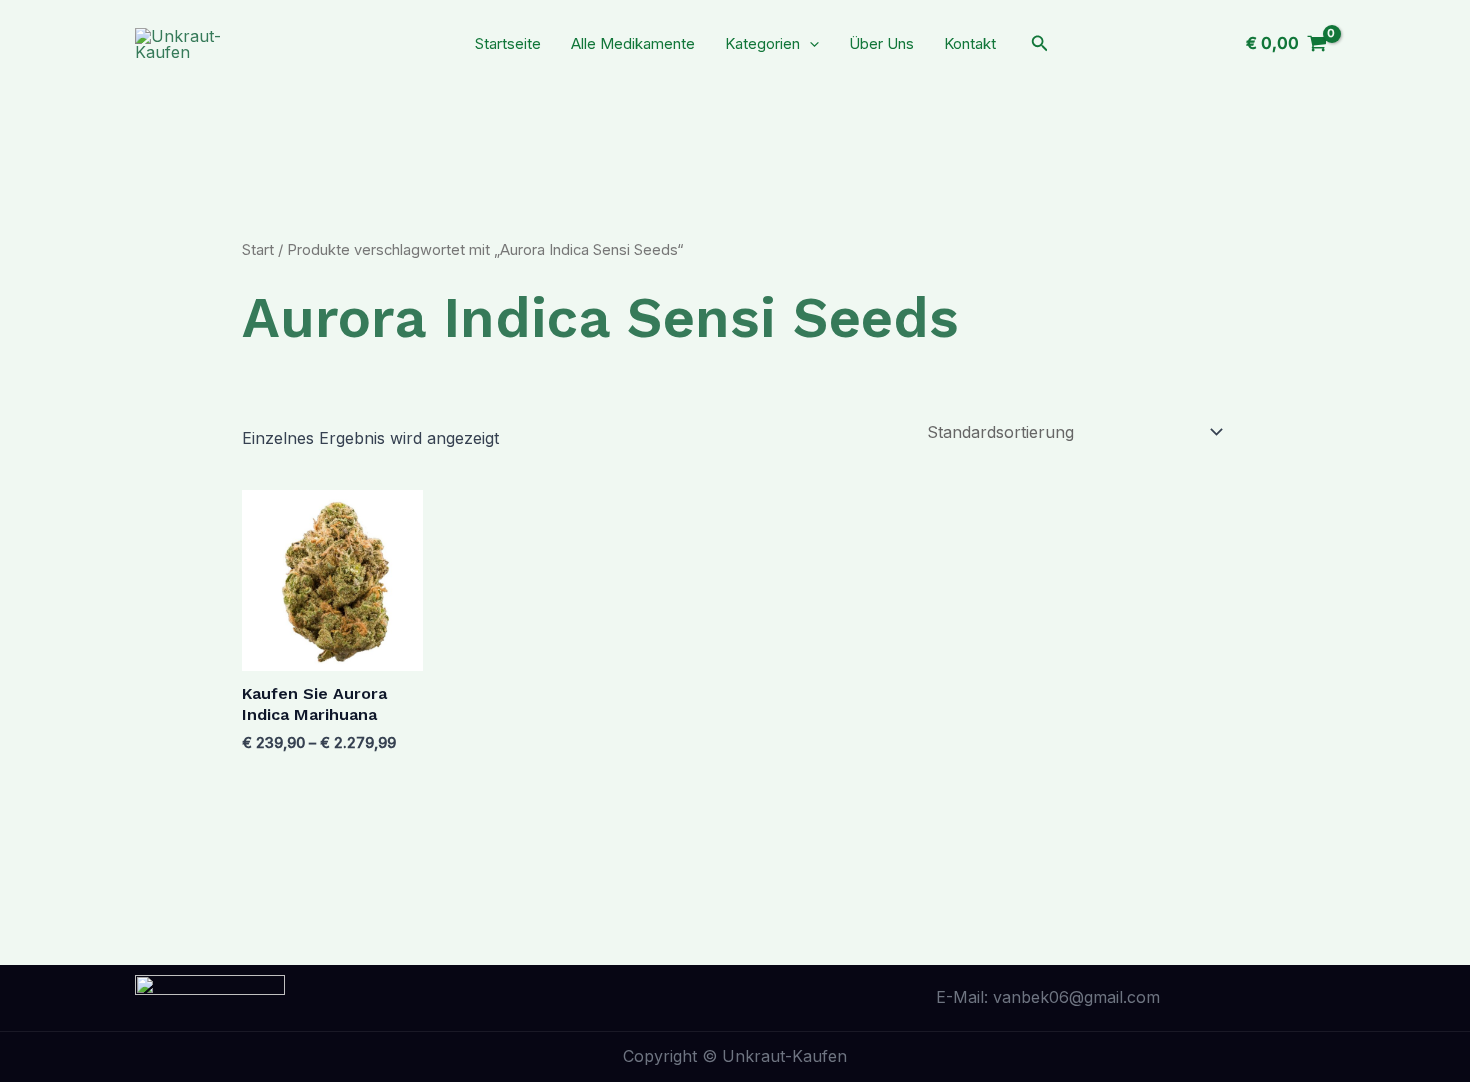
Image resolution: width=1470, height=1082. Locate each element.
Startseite (508, 43)
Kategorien (762, 43)
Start (258, 250)
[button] (809, 43)
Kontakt (970, 43)
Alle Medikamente (633, 43)
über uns (881, 43)
